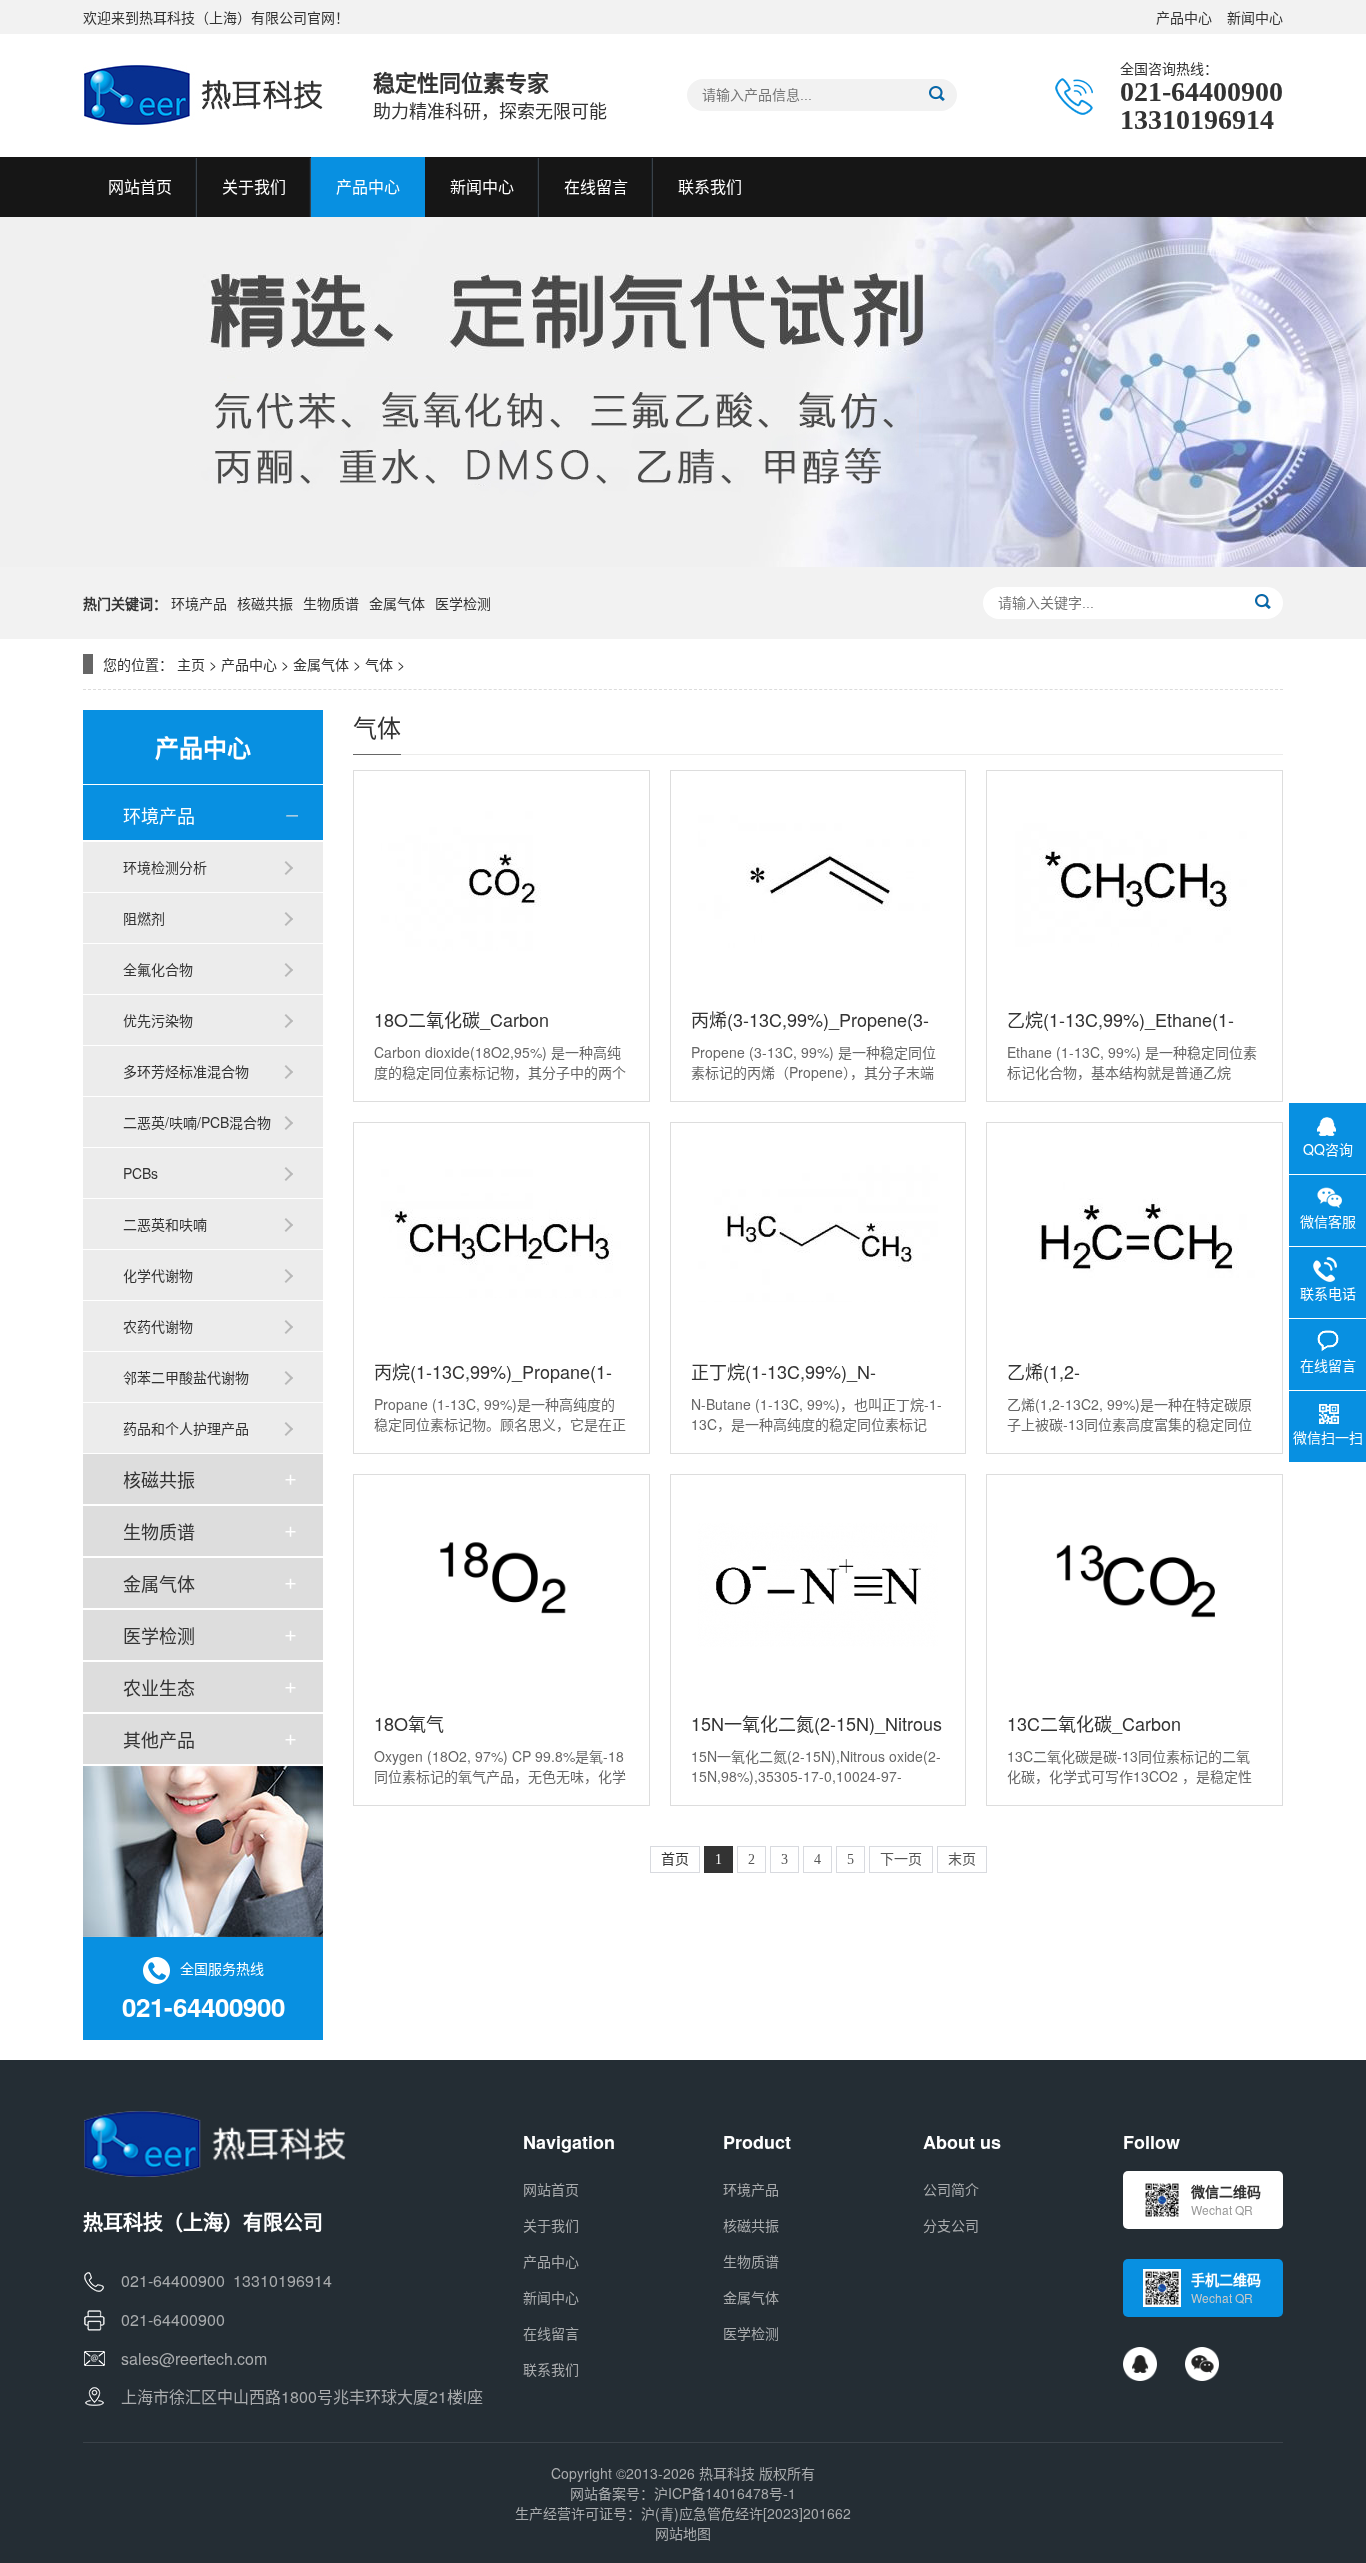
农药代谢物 (158, 1326)
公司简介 (951, 2189)
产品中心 (1184, 17)
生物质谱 (331, 603)
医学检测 (463, 603)
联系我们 (551, 2369)
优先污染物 (158, 1020)
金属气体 (397, 603)
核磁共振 (265, 603)
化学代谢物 (158, 1275)
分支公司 (951, 2225)
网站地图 (683, 2533)
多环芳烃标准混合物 (186, 1071)
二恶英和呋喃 (165, 1224)
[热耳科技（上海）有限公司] (208, 95)
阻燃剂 (144, 918)
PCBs (140, 1173)
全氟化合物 (158, 969)
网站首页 (551, 2189)
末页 (962, 1859)
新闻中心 (1255, 17)
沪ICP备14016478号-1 (725, 2493)
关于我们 (551, 2225)
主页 (191, 664)
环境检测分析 (165, 867)
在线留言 (551, 2333)
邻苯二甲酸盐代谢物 (186, 1377)
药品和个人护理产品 (186, 1428)
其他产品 (159, 1739)
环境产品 (199, 603)
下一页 (901, 1859)
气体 (379, 664)
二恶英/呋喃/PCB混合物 (197, 1122)
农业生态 (159, 1687)
